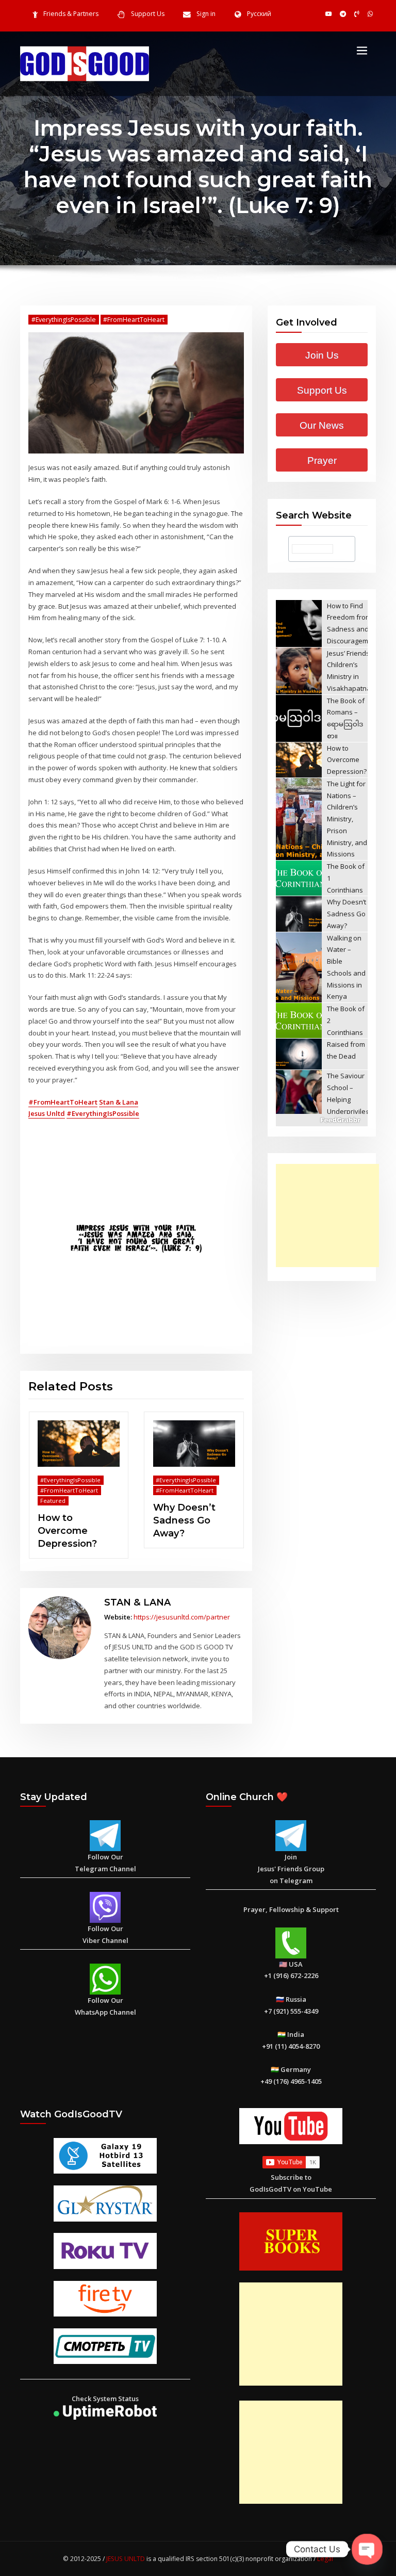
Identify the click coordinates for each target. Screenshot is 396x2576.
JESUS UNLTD (126, 2559)
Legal (325, 2559)
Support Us (148, 14)
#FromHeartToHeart (134, 320)
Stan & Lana (119, 1102)
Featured (53, 1501)
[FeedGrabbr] (322, 1120)
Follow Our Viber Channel (105, 1934)
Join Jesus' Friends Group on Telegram (291, 1869)
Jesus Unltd (47, 1113)
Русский (259, 14)
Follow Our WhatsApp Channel (105, 2006)
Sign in (206, 14)
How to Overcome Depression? (67, 1530)
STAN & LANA (137, 1602)
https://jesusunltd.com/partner (182, 1617)
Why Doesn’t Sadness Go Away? (184, 1520)
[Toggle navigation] (362, 50)
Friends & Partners (71, 14)
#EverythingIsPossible (64, 320)
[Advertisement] (330, 1216)
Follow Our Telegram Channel (105, 1863)
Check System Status (105, 2399)
